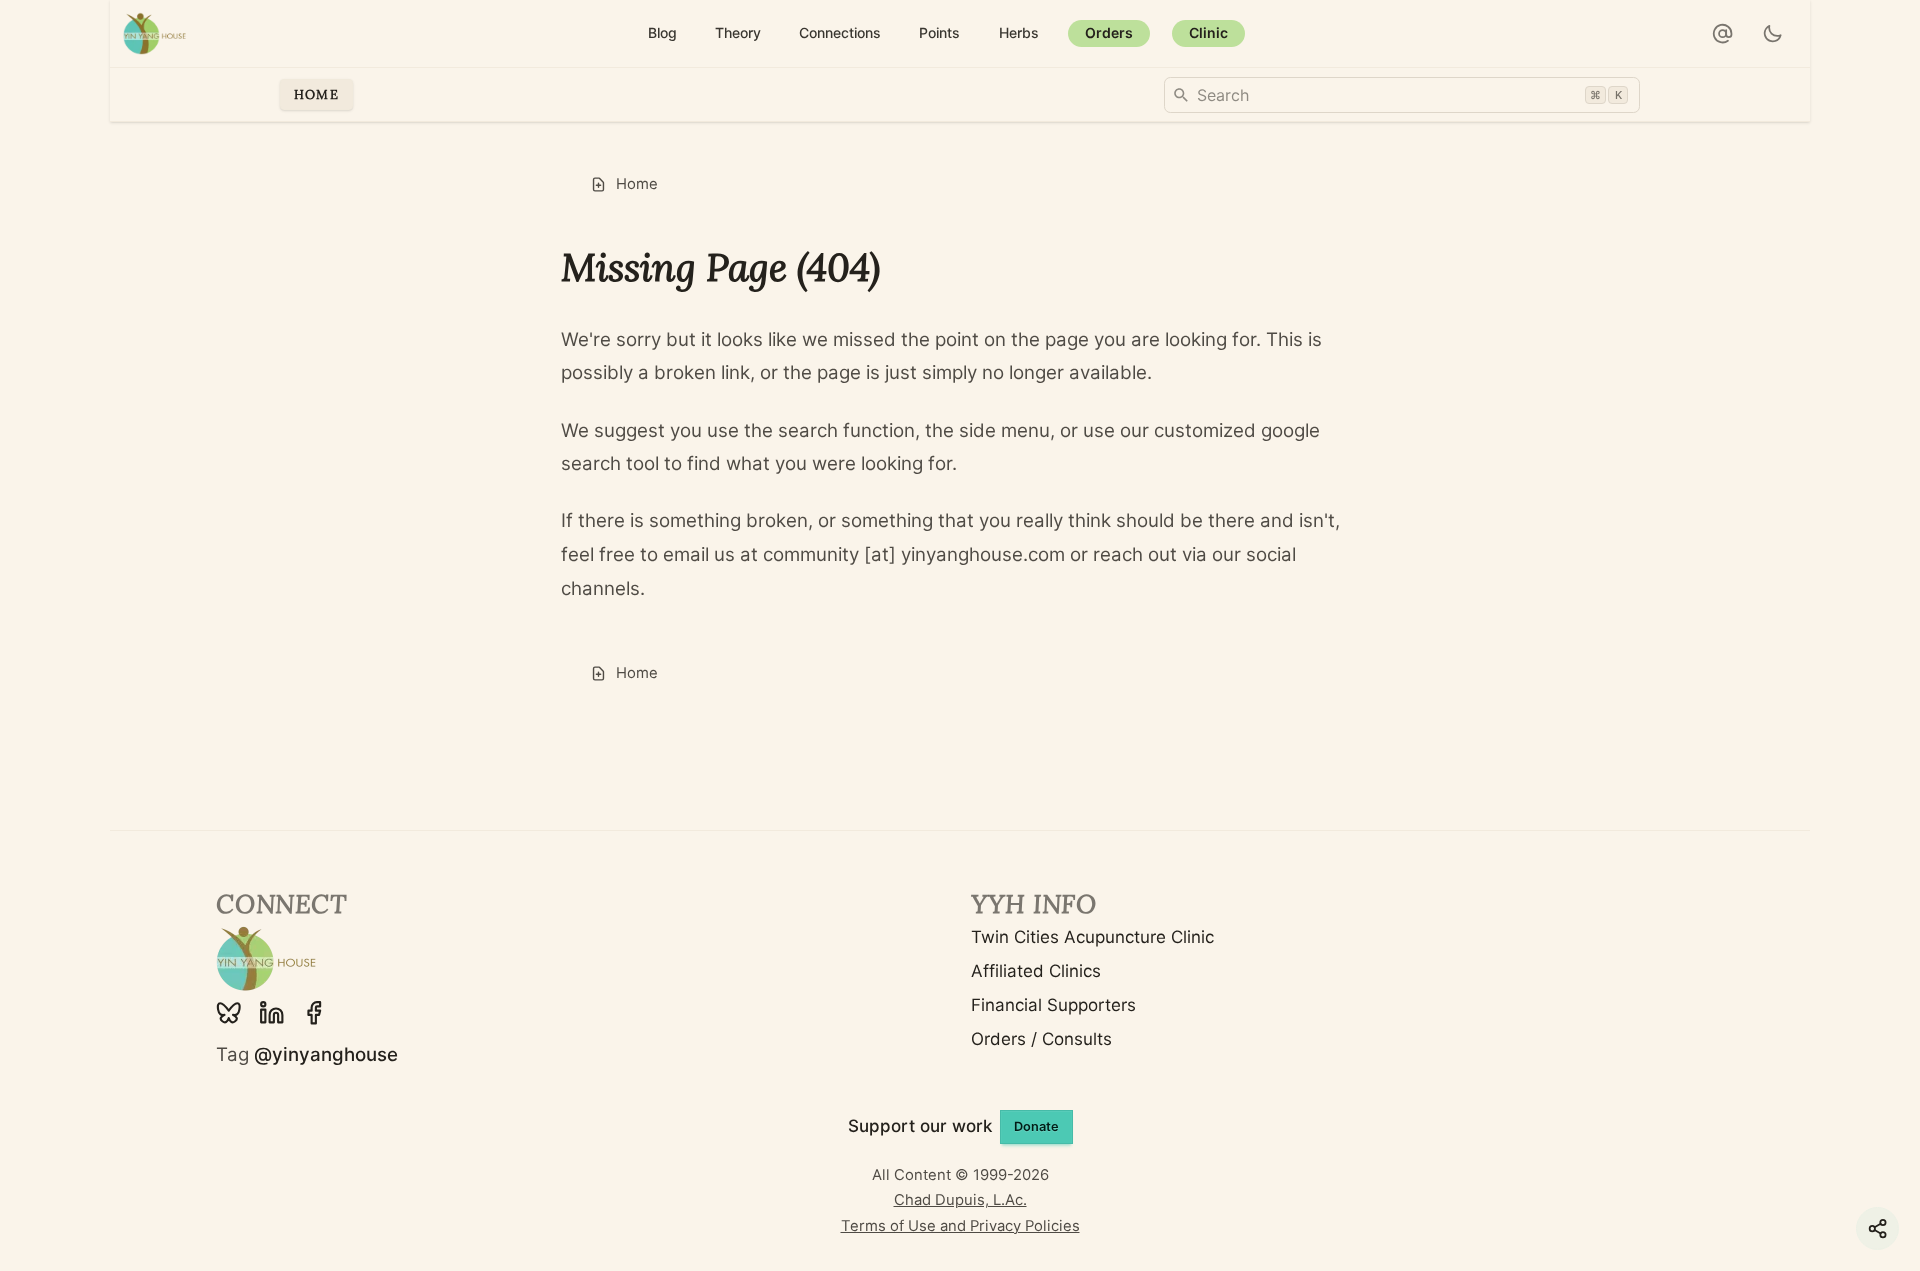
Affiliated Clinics (1036, 971)
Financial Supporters (1053, 1005)
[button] (1723, 34)
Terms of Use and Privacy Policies (960, 1226)
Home (316, 94)
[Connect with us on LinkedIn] (272, 1013)
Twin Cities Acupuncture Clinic (1092, 937)
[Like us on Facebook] (314, 1013)
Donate (1036, 1126)
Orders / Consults (1041, 1039)
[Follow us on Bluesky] (229, 1013)
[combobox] (1402, 95)
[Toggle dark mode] (1773, 34)
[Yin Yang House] (155, 33)
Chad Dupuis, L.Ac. (960, 1200)
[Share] (1877, 1228)
